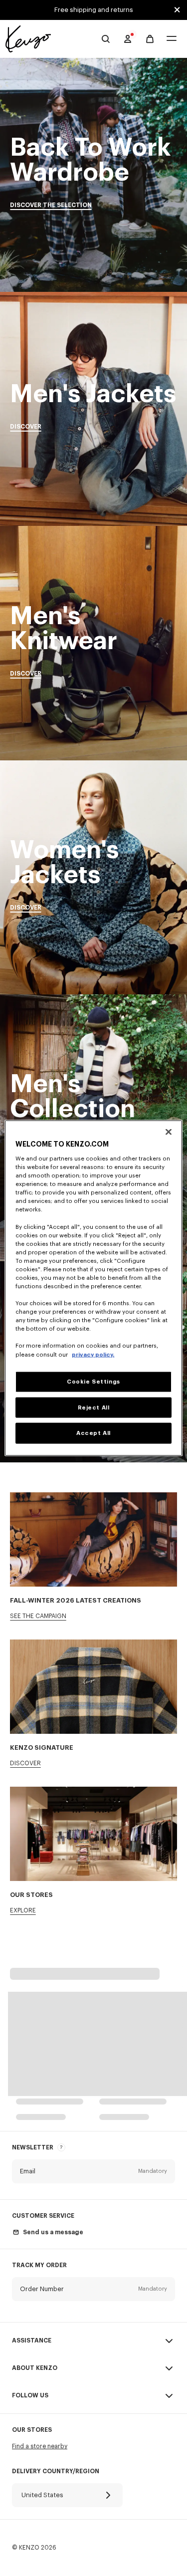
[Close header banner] (177, 10)
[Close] (169, 1132)
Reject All (94, 1407)
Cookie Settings (93, 1381)
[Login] (128, 39)
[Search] (106, 39)
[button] (93, 2171)
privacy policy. (93, 1354)
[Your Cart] (150, 39)
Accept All (93, 1433)
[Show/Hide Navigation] (172, 39)
